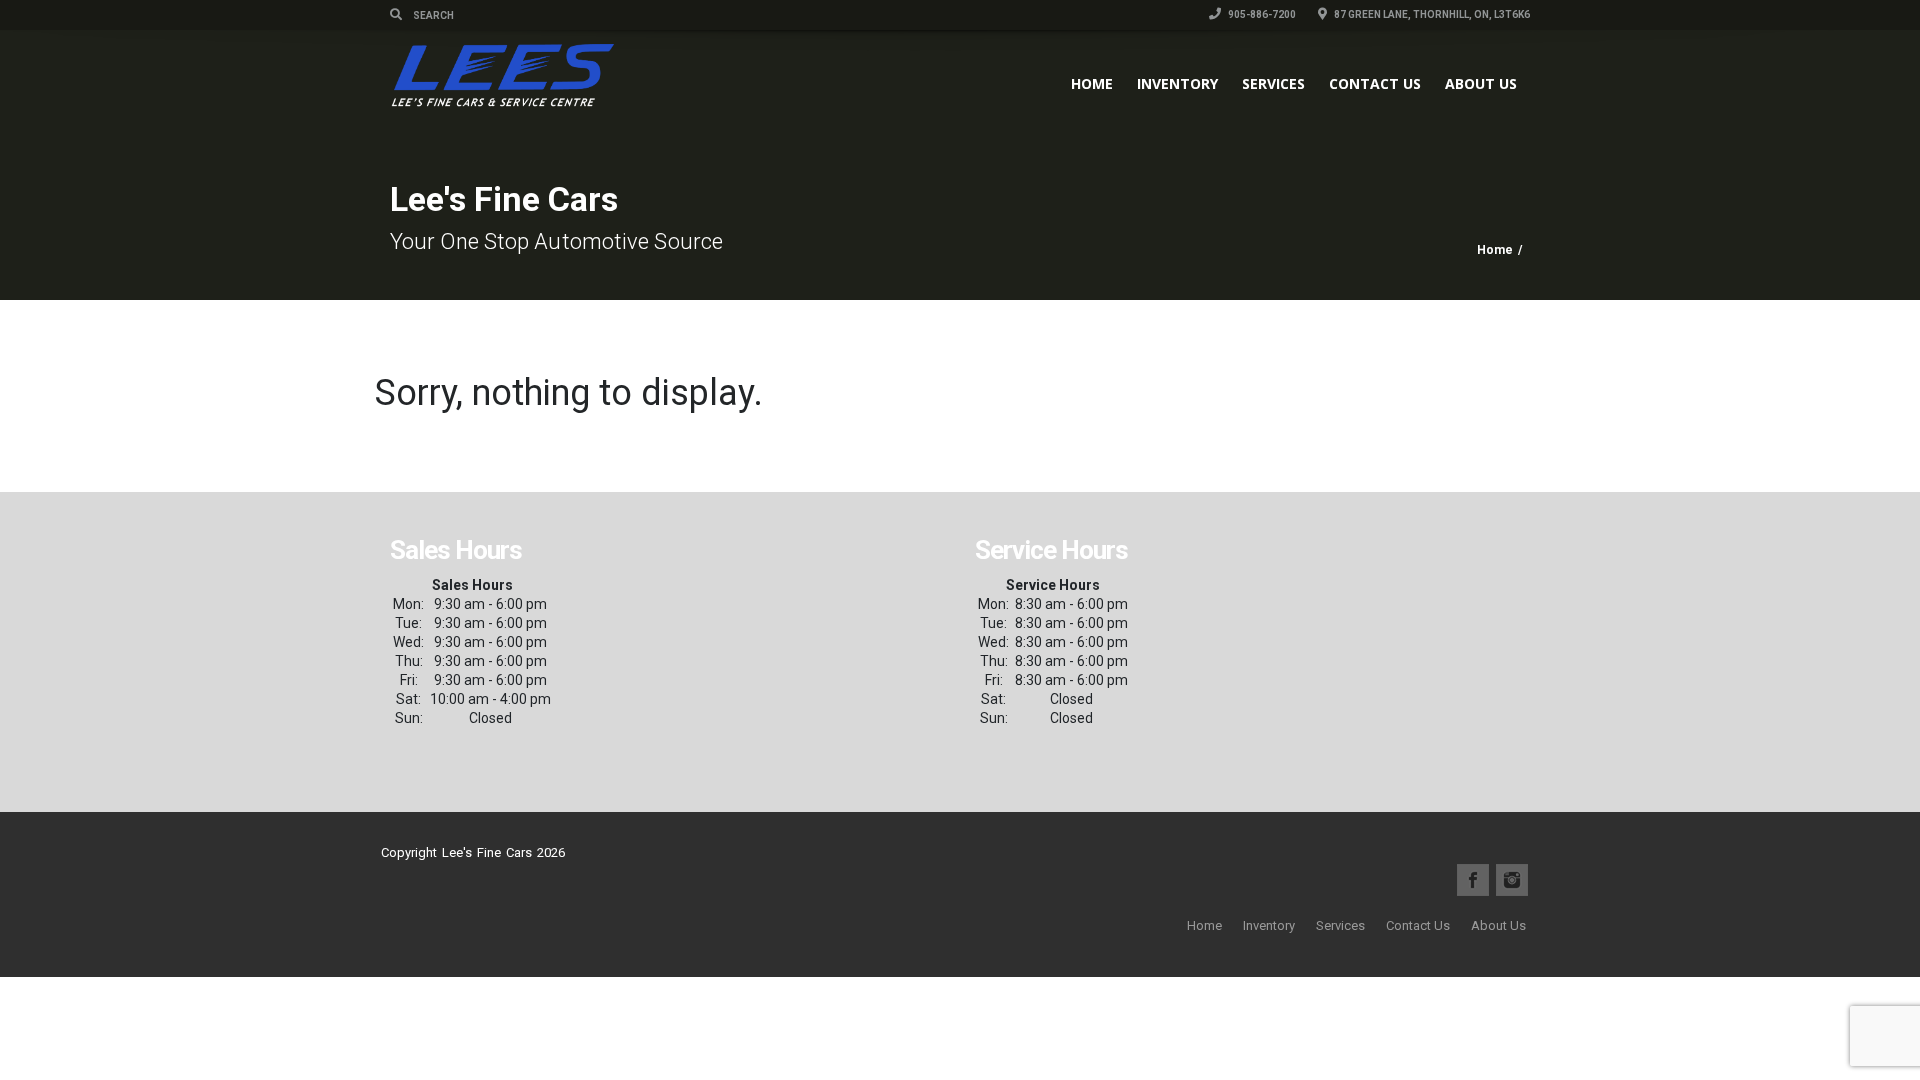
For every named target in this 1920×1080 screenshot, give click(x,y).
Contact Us (1375, 83)
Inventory (1177, 83)
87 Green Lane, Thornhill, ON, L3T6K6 (1431, 14)
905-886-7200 (1261, 14)
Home (1092, 83)
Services (1273, 83)
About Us (1481, 83)
